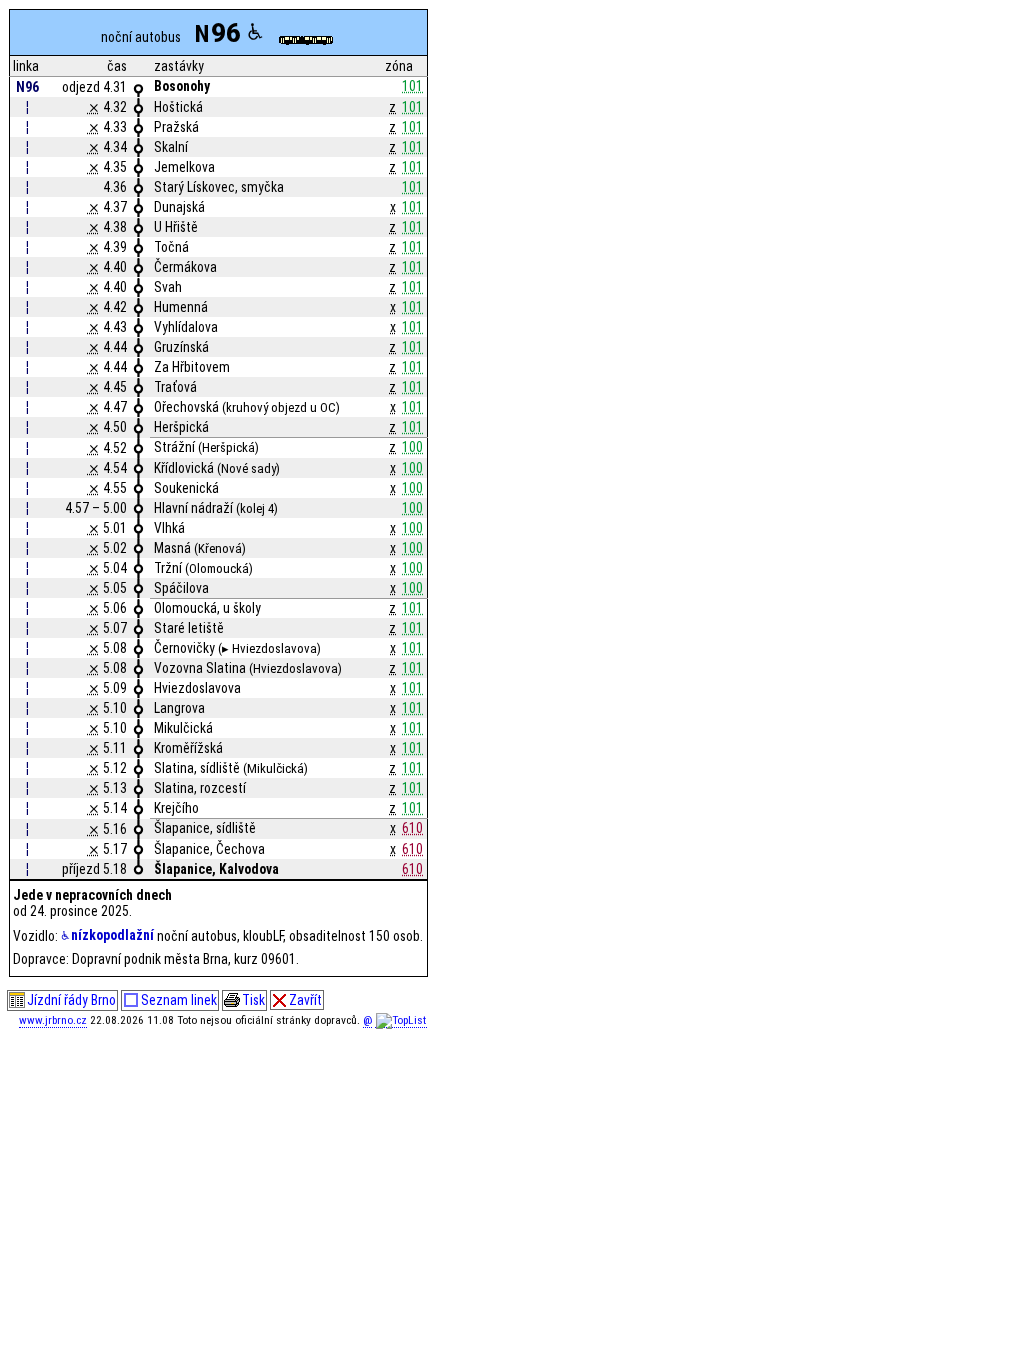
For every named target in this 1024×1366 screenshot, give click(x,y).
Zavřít (305, 1000)
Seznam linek (179, 1000)
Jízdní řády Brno (71, 1000)
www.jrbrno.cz (53, 1020)
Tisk (253, 1000)
